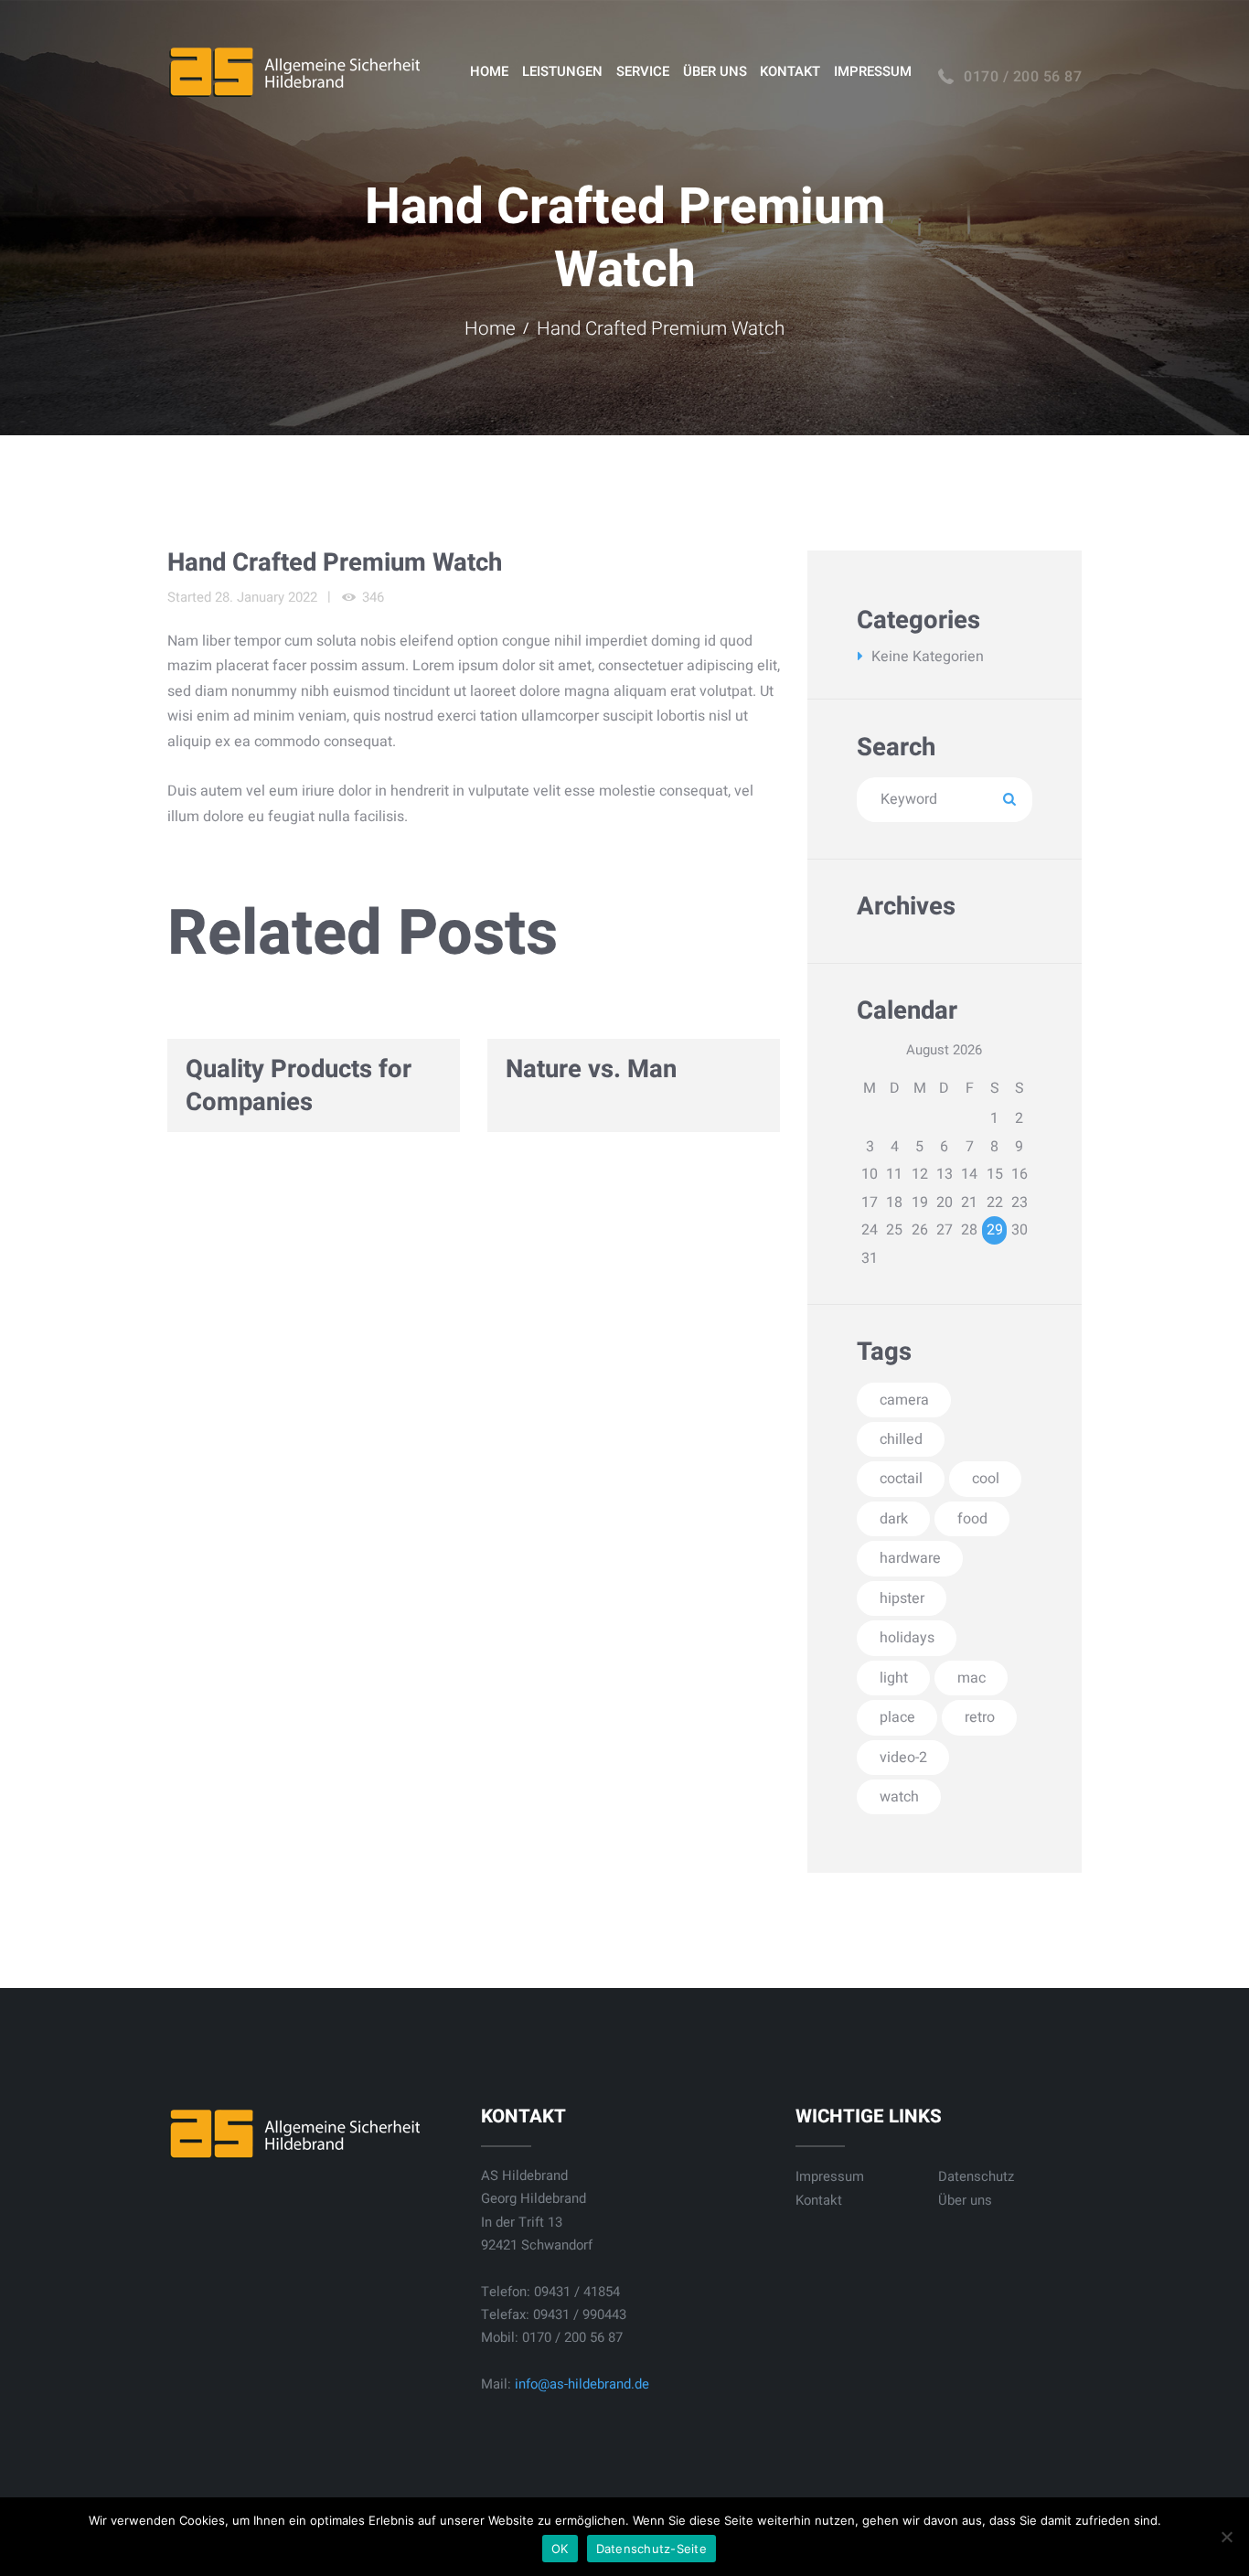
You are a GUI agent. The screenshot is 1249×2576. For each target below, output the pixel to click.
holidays (907, 1638)
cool (986, 1479)
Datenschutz (976, 2176)
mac (971, 1678)
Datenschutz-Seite (651, 2549)
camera (904, 1400)
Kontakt (819, 2200)
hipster (902, 1598)
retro (980, 1717)
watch (899, 1797)
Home (490, 329)
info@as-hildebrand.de (582, 2384)
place (897, 1717)
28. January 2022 (266, 597)
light (894, 1678)
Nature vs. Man (591, 1069)
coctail (901, 1479)
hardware (910, 1558)
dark (894, 1519)
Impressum (830, 2176)
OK (560, 2549)
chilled (901, 1439)
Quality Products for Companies (299, 1086)
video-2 (903, 1758)
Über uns (965, 2200)
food (972, 1519)
